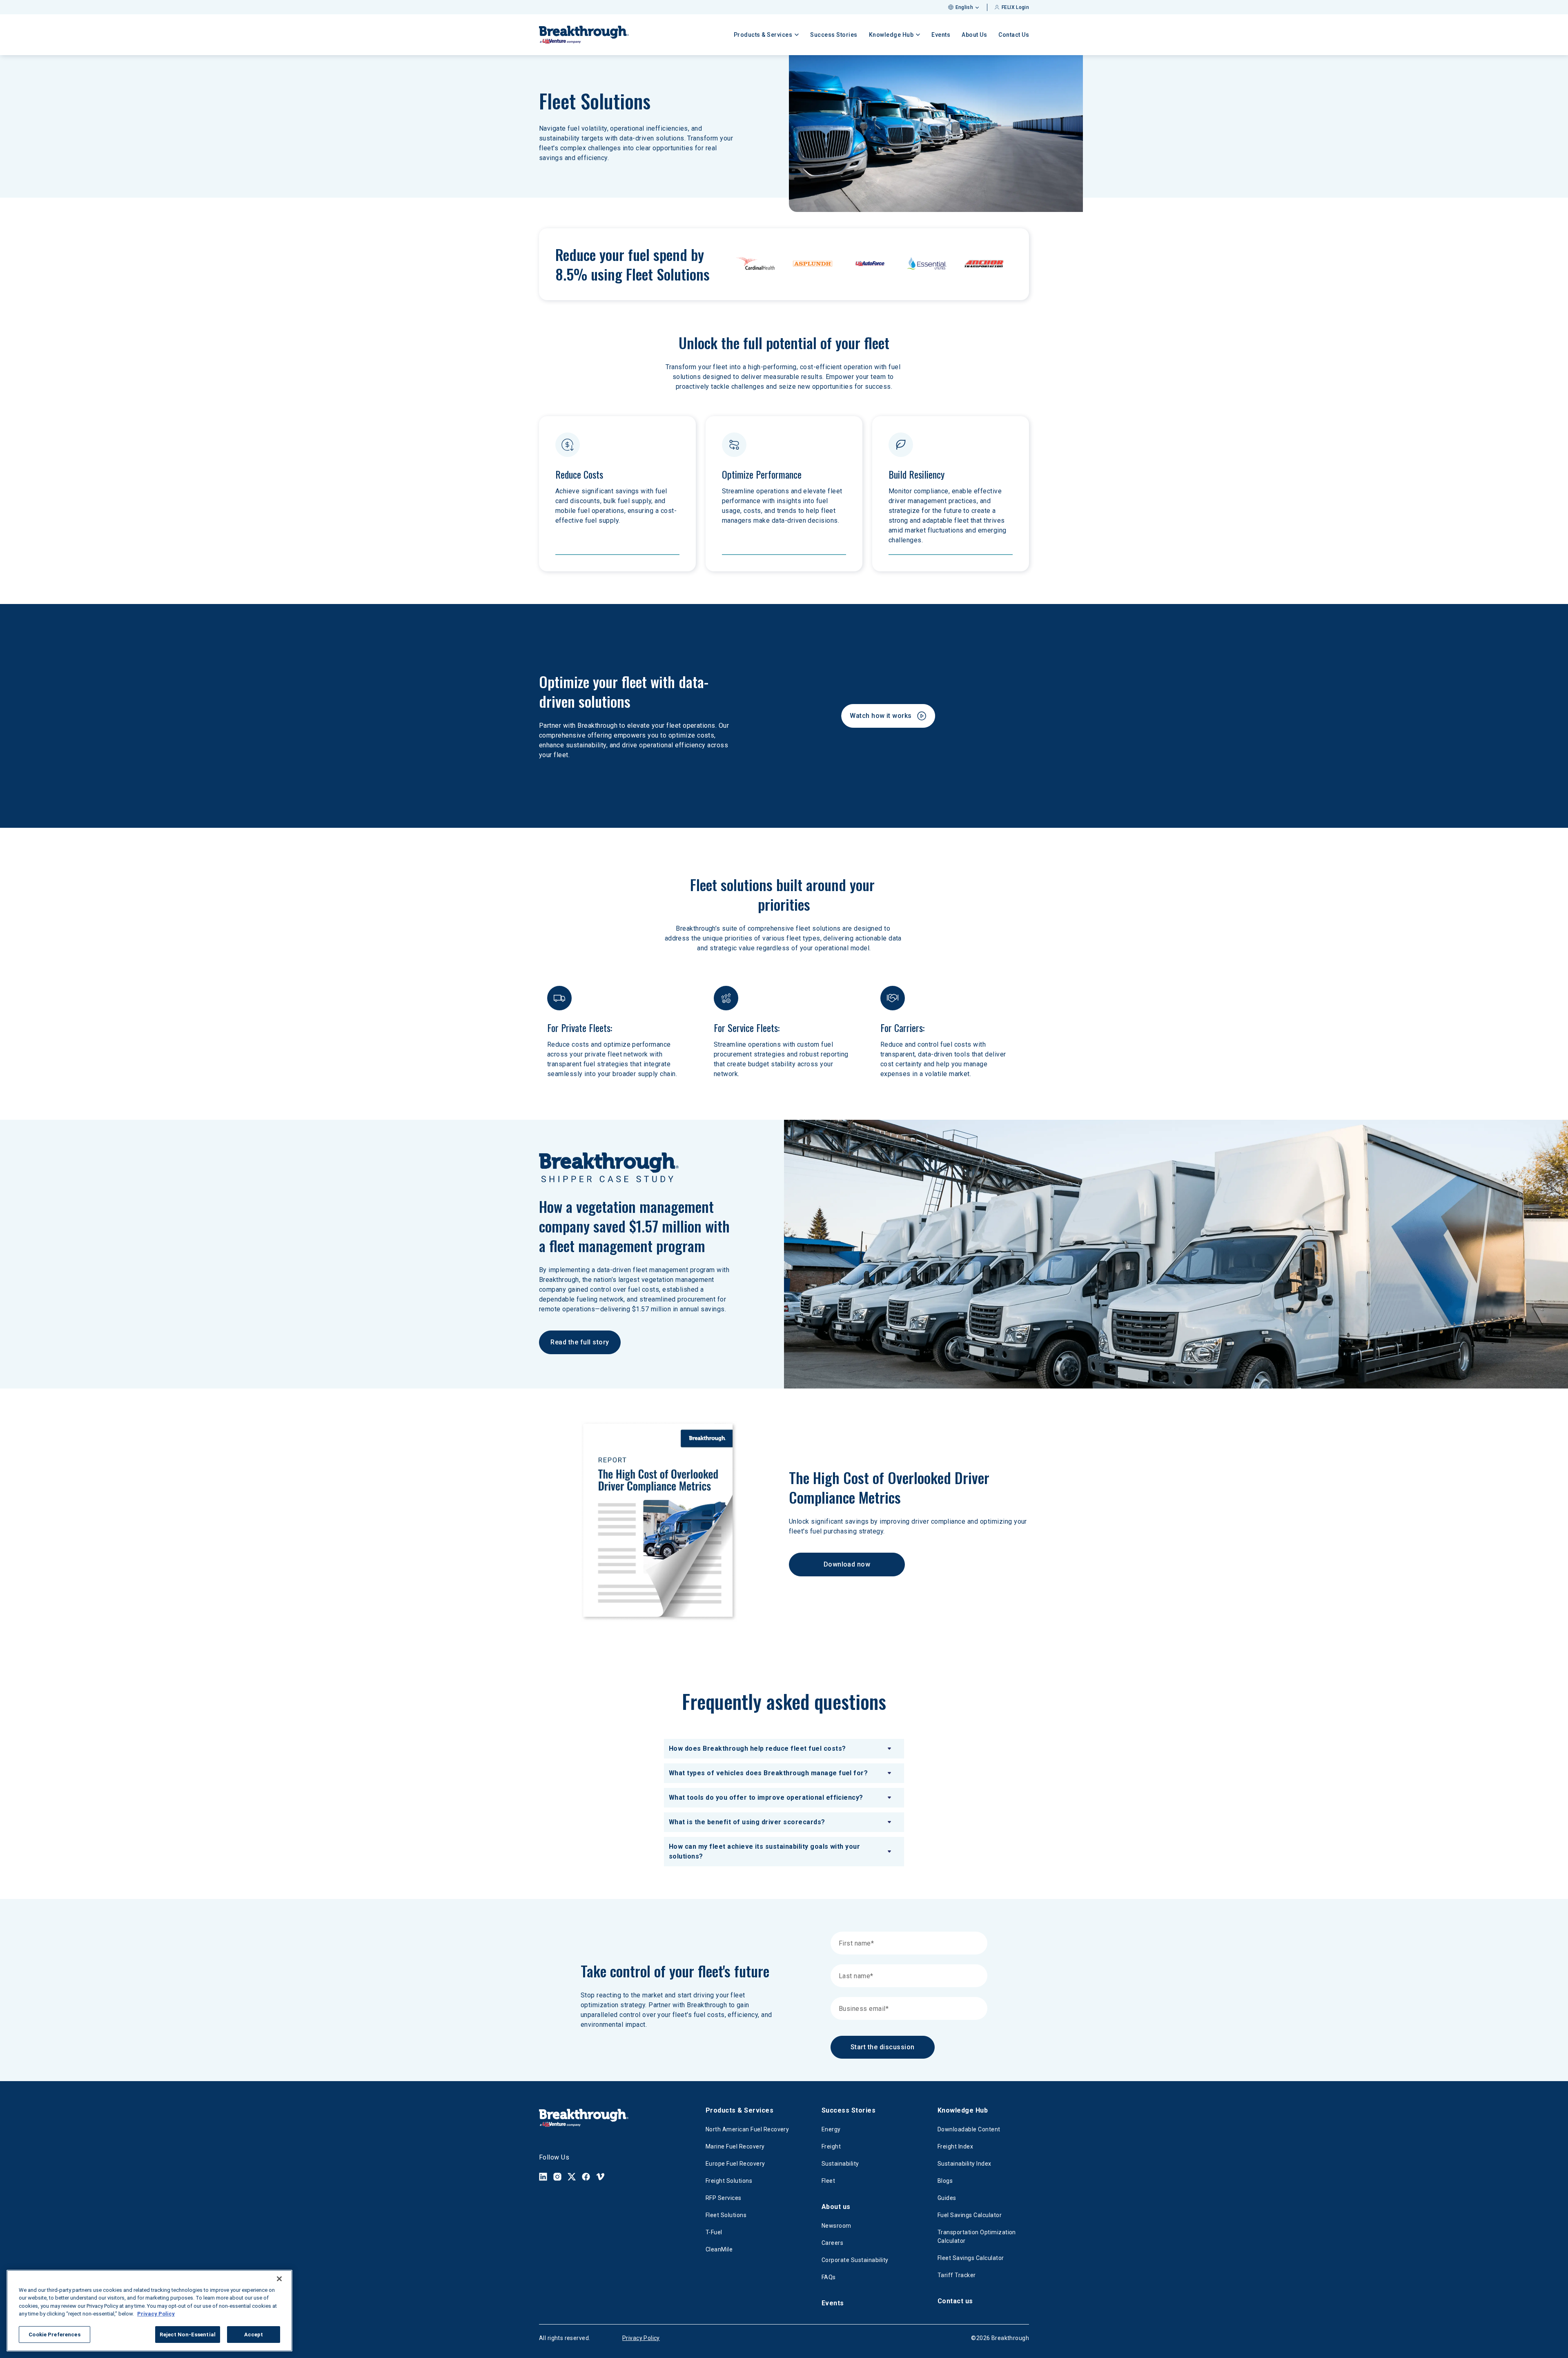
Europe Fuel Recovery (735, 2164)
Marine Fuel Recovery (735, 2146)
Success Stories (834, 35)
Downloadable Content (969, 2129)
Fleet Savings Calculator (971, 2258)
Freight (831, 2146)
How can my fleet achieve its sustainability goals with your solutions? (764, 1851)
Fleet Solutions (726, 2215)
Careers (832, 2243)
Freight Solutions (729, 2181)
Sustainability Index (964, 2164)
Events (941, 35)
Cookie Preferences (54, 2335)
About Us (974, 35)
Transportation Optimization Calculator (977, 2237)
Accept (254, 2335)
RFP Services (724, 2198)
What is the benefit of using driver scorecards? (747, 1822)
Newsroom (836, 2226)
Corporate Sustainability (855, 2260)
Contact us (955, 2301)
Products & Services (739, 2110)
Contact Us (1014, 35)
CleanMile (719, 2249)
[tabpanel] (784, 1803)
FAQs (829, 2277)
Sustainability (840, 2164)
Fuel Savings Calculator (970, 2215)
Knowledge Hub (963, 2110)
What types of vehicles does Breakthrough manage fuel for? (768, 1773)
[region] (149, 2311)
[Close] (279, 2279)
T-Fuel (714, 2232)
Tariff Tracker (957, 2275)
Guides (947, 2198)
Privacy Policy (641, 2338)
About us (836, 2207)
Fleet (828, 2181)
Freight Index (955, 2146)
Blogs (945, 2181)
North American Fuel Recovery (747, 2129)
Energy (831, 2129)
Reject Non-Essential (188, 2335)
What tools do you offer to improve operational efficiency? (766, 1797)
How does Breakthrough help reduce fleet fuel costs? (757, 1748)
